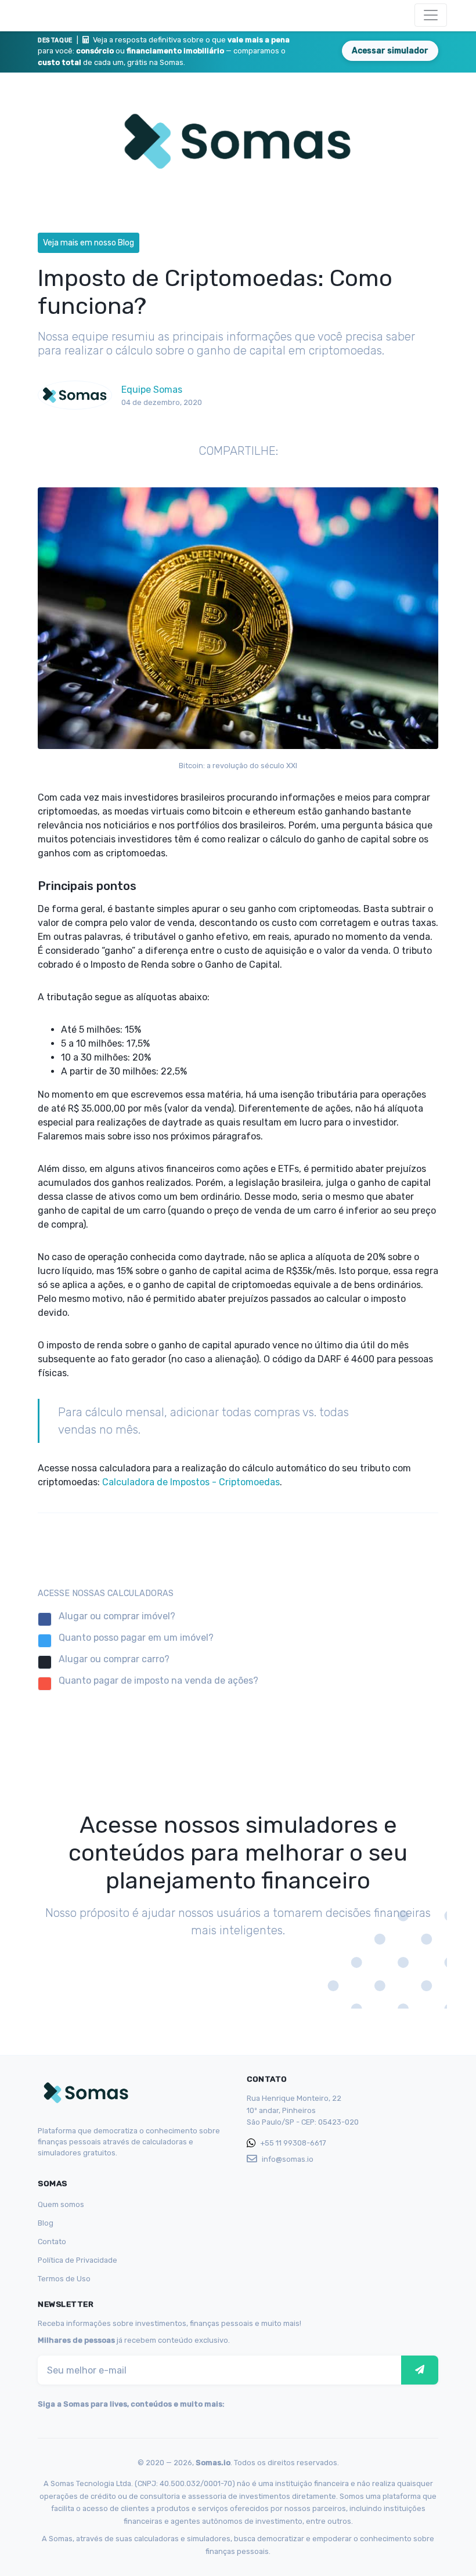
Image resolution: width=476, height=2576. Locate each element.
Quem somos (61, 2204)
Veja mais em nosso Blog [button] (89, 243)
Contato (52, 2242)
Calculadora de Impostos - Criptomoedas (191, 1482)
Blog (46, 2223)
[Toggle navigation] (431, 15)
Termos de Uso (64, 2279)
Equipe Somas (152, 390)
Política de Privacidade (77, 2260)
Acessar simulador (390, 51)
